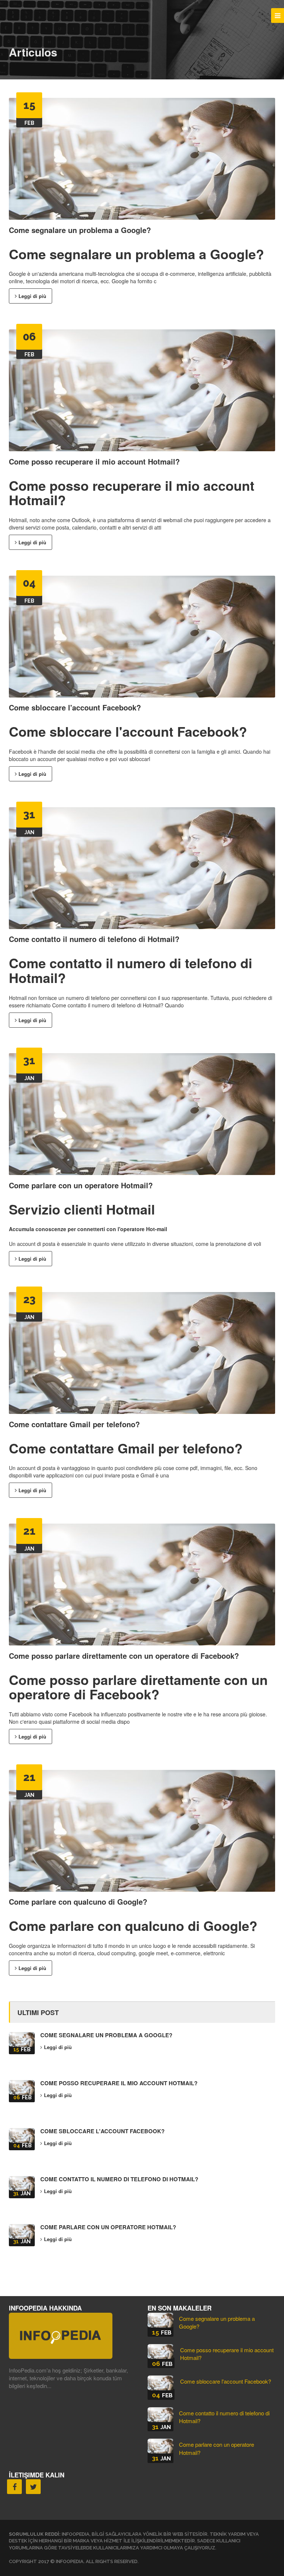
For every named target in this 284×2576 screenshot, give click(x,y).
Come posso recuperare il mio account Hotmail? (94, 461)
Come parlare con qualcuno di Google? (78, 1902)
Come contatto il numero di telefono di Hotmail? (94, 939)
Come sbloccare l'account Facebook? (75, 707)
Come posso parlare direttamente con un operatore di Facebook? (124, 1656)
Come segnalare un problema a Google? (80, 230)
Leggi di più (32, 296)
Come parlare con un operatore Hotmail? (81, 1185)
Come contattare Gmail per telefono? (74, 1424)
